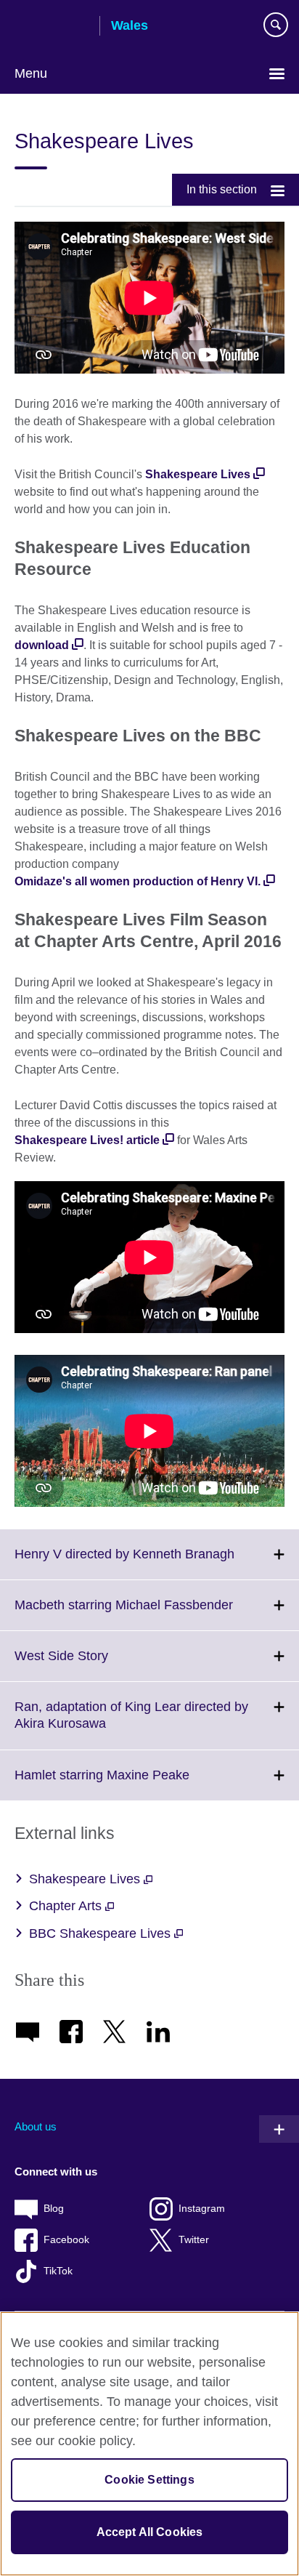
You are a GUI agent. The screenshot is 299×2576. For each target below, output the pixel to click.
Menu (31, 73)
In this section (222, 189)
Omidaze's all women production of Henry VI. (138, 881)
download (42, 645)
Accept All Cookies (150, 2532)
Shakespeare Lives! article (87, 1140)
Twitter (194, 2240)
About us (36, 2126)
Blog (54, 2209)
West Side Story (93, 1665)
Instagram (202, 2209)
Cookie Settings (149, 2480)
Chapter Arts (67, 1906)
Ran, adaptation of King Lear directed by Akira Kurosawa (131, 1724)
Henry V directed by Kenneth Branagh (156, 1563)
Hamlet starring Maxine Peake (134, 1784)
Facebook (66, 2240)
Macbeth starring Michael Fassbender (156, 1614)
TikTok (58, 2271)
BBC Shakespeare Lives (102, 1933)
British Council (52, 27)
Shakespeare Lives (198, 474)
